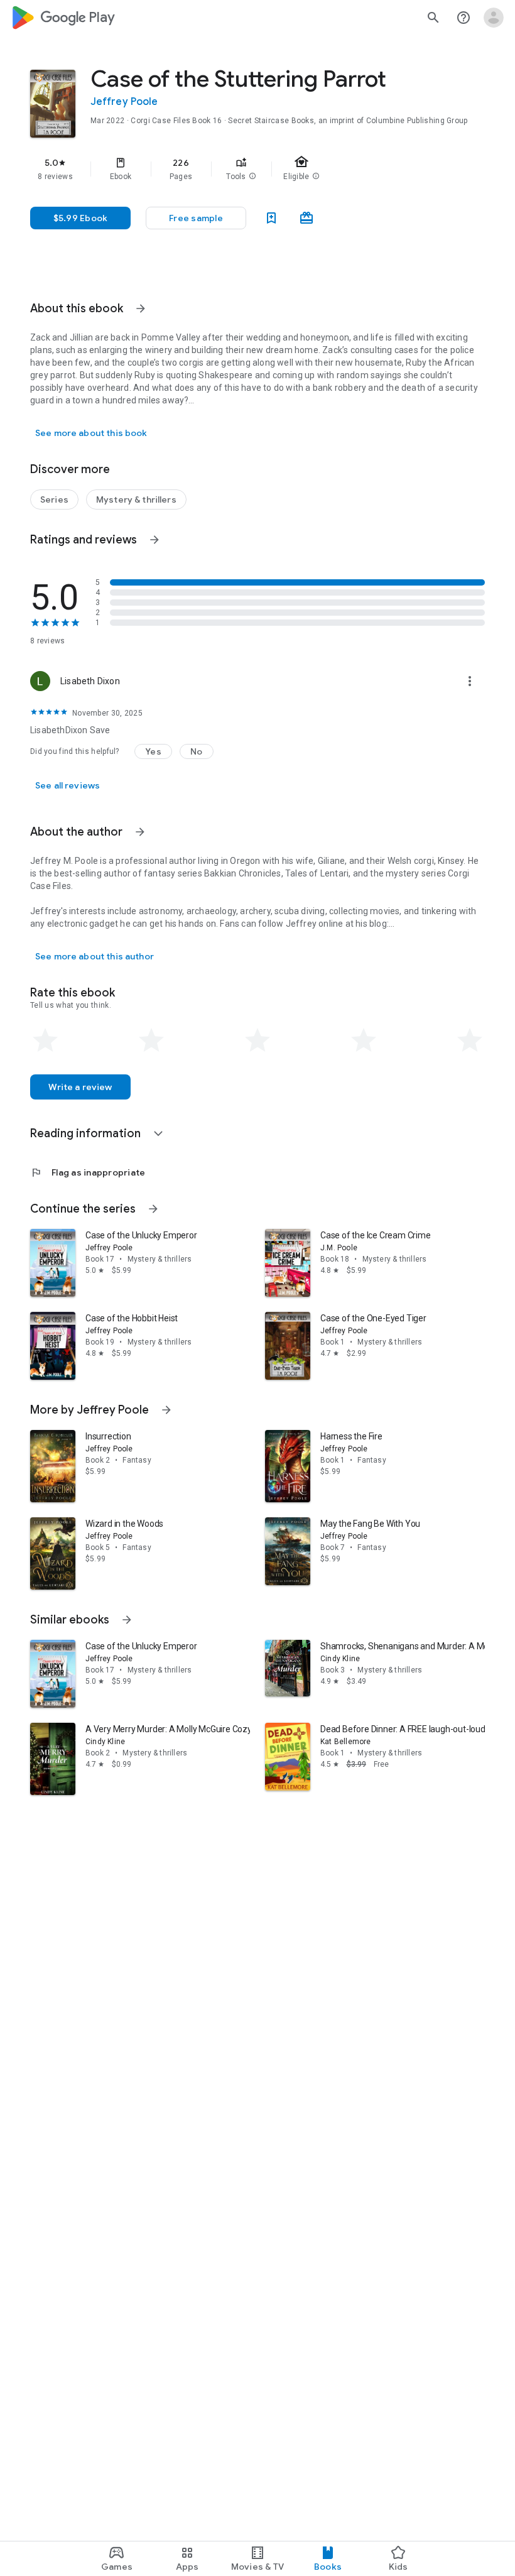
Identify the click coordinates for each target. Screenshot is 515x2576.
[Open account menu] (494, 18)
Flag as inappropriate (88, 1172)
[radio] (45, 1040)
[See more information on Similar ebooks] (127, 1620)
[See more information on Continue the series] (153, 1209)
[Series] (54, 499)
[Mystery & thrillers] (136, 499)
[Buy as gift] (306, 218)
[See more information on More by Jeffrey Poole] (166, 1410)
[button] (252, 177)
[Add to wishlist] (271, 218)
